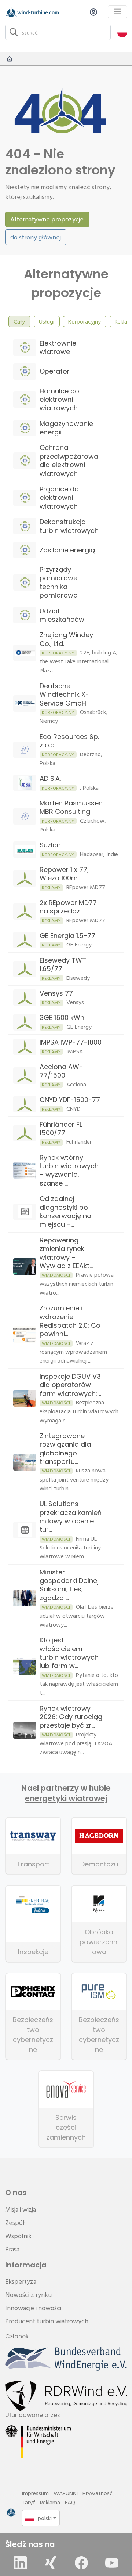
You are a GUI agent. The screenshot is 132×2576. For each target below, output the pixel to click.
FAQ (70, 2502)
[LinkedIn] (20, 2563)
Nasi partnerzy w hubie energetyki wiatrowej (66, 1793)
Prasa (12, 2249)
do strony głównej (36, 237)
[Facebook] (81, 2563)
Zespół (15, 2223)
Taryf (28, 2502)
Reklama (50, 2502)
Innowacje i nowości (33, 2308)
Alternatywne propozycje (47, 219)
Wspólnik (18, 2236)
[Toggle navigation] (118, 12)
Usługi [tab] (47, 321)
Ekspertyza (21, 2281)
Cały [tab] (19, 321)
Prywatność (98, 2493)
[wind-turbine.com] (10, 59)
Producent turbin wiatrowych (47, 2321)
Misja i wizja (21, 2209)
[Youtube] (112, 2563)
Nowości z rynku (28, 2294)
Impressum (35, 2493)
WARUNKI (66, 2493)
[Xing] (51, 2563)
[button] (122, 32)
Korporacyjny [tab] (85, 321)
